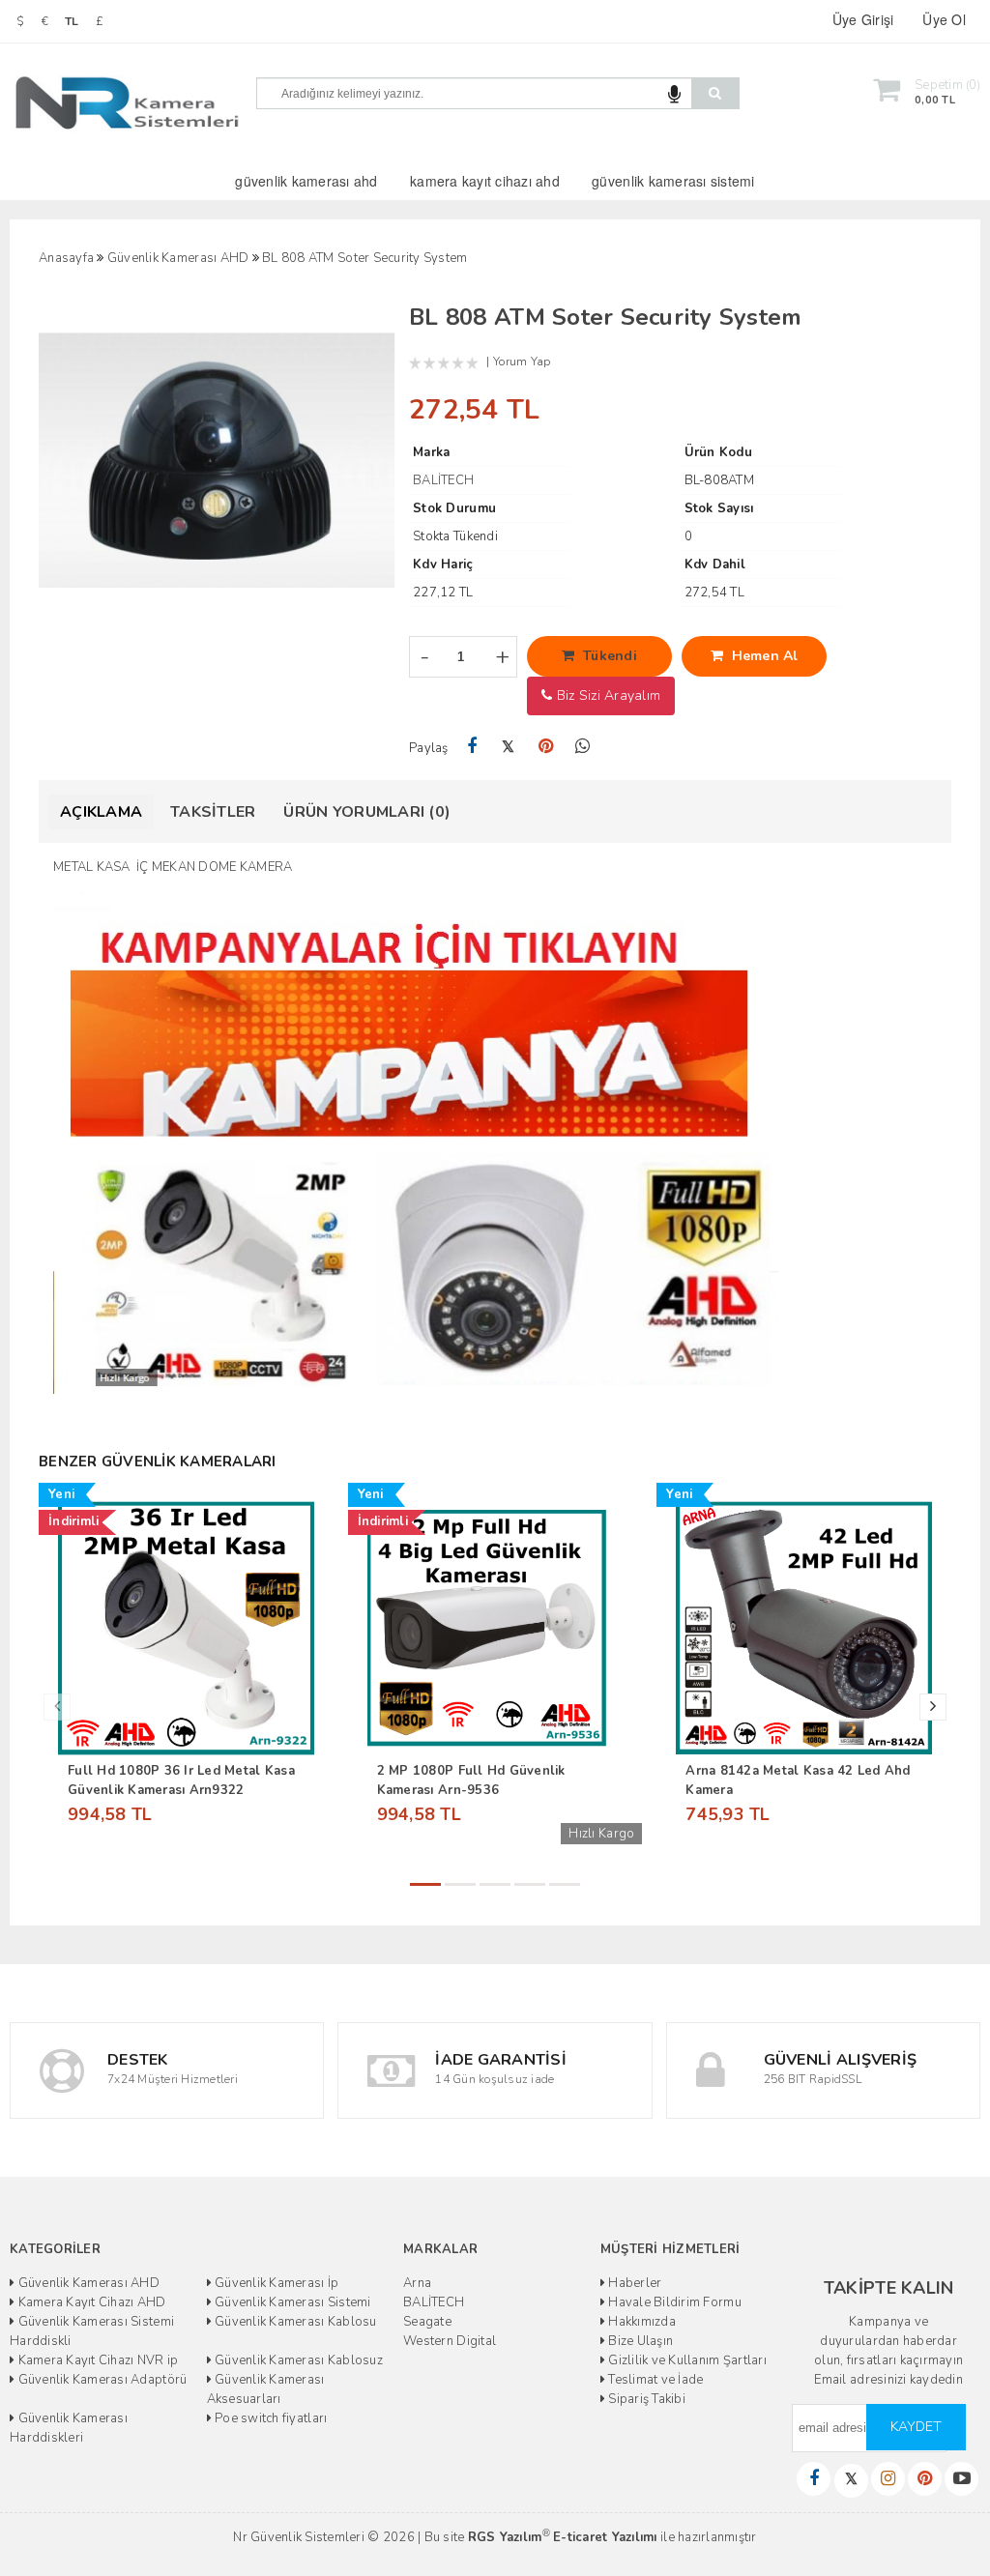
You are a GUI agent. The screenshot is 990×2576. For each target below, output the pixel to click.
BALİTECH (434, 2302)
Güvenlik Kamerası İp (275, 2283)
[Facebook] (471, 747)
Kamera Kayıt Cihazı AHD (90, 2302)
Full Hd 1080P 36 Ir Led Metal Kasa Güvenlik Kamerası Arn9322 (181, 1780)
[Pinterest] (546, 747)
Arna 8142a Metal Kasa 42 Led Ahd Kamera (798, 1780)
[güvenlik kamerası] (416, 1142)
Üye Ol (944, 19)
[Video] (961, 2479)
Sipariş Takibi (645, 2399)
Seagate (427, 2322)
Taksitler (213, 812)
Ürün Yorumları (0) (367, 812)
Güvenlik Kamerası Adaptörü (101, 2380)
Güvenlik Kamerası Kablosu (294, 2322)
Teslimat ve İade (654, 2380)
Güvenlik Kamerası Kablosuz (297, 2360)
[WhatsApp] (582, 747)
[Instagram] (888, 2479)
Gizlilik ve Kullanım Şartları (686, 2360)
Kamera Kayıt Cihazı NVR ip (96, 2360)
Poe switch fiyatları (269, 2418)
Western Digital (450, 2341)
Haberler (633, 2283)
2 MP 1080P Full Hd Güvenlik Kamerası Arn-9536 (471, 1780)
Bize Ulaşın (639, 2341)
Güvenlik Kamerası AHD (87, 2283)
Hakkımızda (641, 2322)
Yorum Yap (522, 362)
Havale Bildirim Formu (673, 2302)
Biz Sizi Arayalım (606, 695)
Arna (417, 2283)
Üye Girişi (863, 19)
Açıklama (101, 812)
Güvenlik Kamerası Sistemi (291, 2302)
